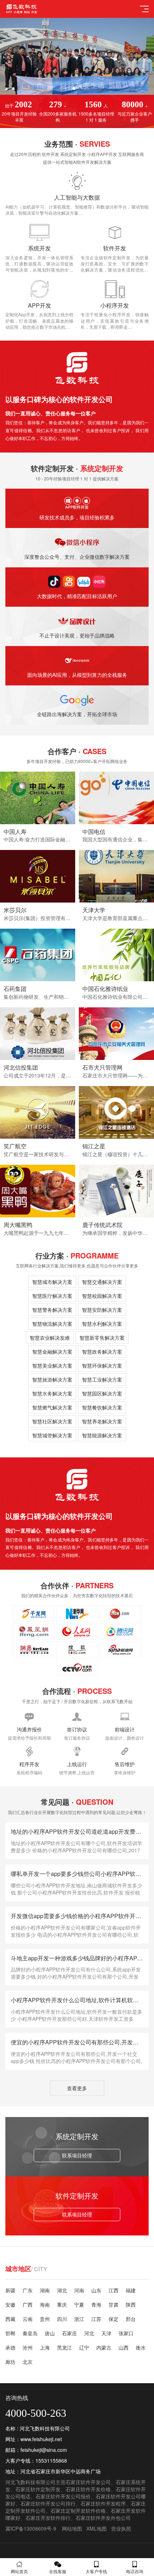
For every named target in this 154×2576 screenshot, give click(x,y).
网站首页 (19, 2571)
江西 (114, 2290)
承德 (10, 2347)
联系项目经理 (77, 2155)
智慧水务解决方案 (52, 1393)
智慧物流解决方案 (52, 1324)
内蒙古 (104, 2347)
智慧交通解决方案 (102, 1282)
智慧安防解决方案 (102, 1310)
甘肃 (114, 2304)
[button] (74, 88)
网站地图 (72, 2528)
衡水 (141, 2347)
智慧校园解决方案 (102, 1296)
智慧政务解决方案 (102, 1351)
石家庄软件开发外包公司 (103, 2518)
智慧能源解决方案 (102, 1435)
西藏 (10, 2319)
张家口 (126, 2333)
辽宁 (84, 2347)
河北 (89, 2333)
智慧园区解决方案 (102, 1393)
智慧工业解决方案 (102, 1379)
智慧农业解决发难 (50, 1338)
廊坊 (10, 2362)
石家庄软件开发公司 (88, 2482)
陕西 (131, 2304)
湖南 (45, 2290)
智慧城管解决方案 (52, 1435)
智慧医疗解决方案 (52, 1296)
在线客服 (58, 2571)
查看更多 (77, 2088)
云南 (28, 2319)
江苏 (96, 2319)
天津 (106, 2333)
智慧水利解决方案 (102, 1324)
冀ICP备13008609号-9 (31, 2528)
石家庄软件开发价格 (88, 2489)
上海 (45, 2347)
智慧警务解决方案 (52, 1310)
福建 (131, 2290)
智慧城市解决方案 (52, 1282)
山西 (124, 2347)
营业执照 (121, 2528)
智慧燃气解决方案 (52, 1407)
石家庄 (69, 2333)
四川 (62, 2319)
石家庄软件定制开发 (38, 2489)
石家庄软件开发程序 (103, 2503)
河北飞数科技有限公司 (30, 2482)
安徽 (10, 2304)
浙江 (79, 2319)
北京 (28, 2362)
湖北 (62, 2290)
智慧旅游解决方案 (52, 1379)
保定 (114, 2319)
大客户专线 (96, 2571)
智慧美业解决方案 (52, 1365)
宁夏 (79, 2304)
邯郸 (10, 2333)
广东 (28, 2290)
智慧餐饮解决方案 (102, 1407)
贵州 (45, 2319)
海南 (45, 2304)
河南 (79, 2290)
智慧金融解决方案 (52, 1351)
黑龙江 (64, 2347)
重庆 (62, 2304)
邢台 (131, 2319)
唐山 (50, 2333)
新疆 (10, 2290)
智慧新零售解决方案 (102, 1338)
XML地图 (97, 2528)
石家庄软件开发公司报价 (63, 2496)
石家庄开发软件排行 (48, 2518)
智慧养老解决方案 (102, 1421)
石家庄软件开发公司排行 (48, 2503)
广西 (28, 2304)
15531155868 (51, 2460)
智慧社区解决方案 (52, 1421)
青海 (96, 2304)
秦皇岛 (30, 2333)
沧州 (28, 2347)
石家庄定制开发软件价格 (78, 2511)
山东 (96, 2290)
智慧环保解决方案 (102, 1365)
